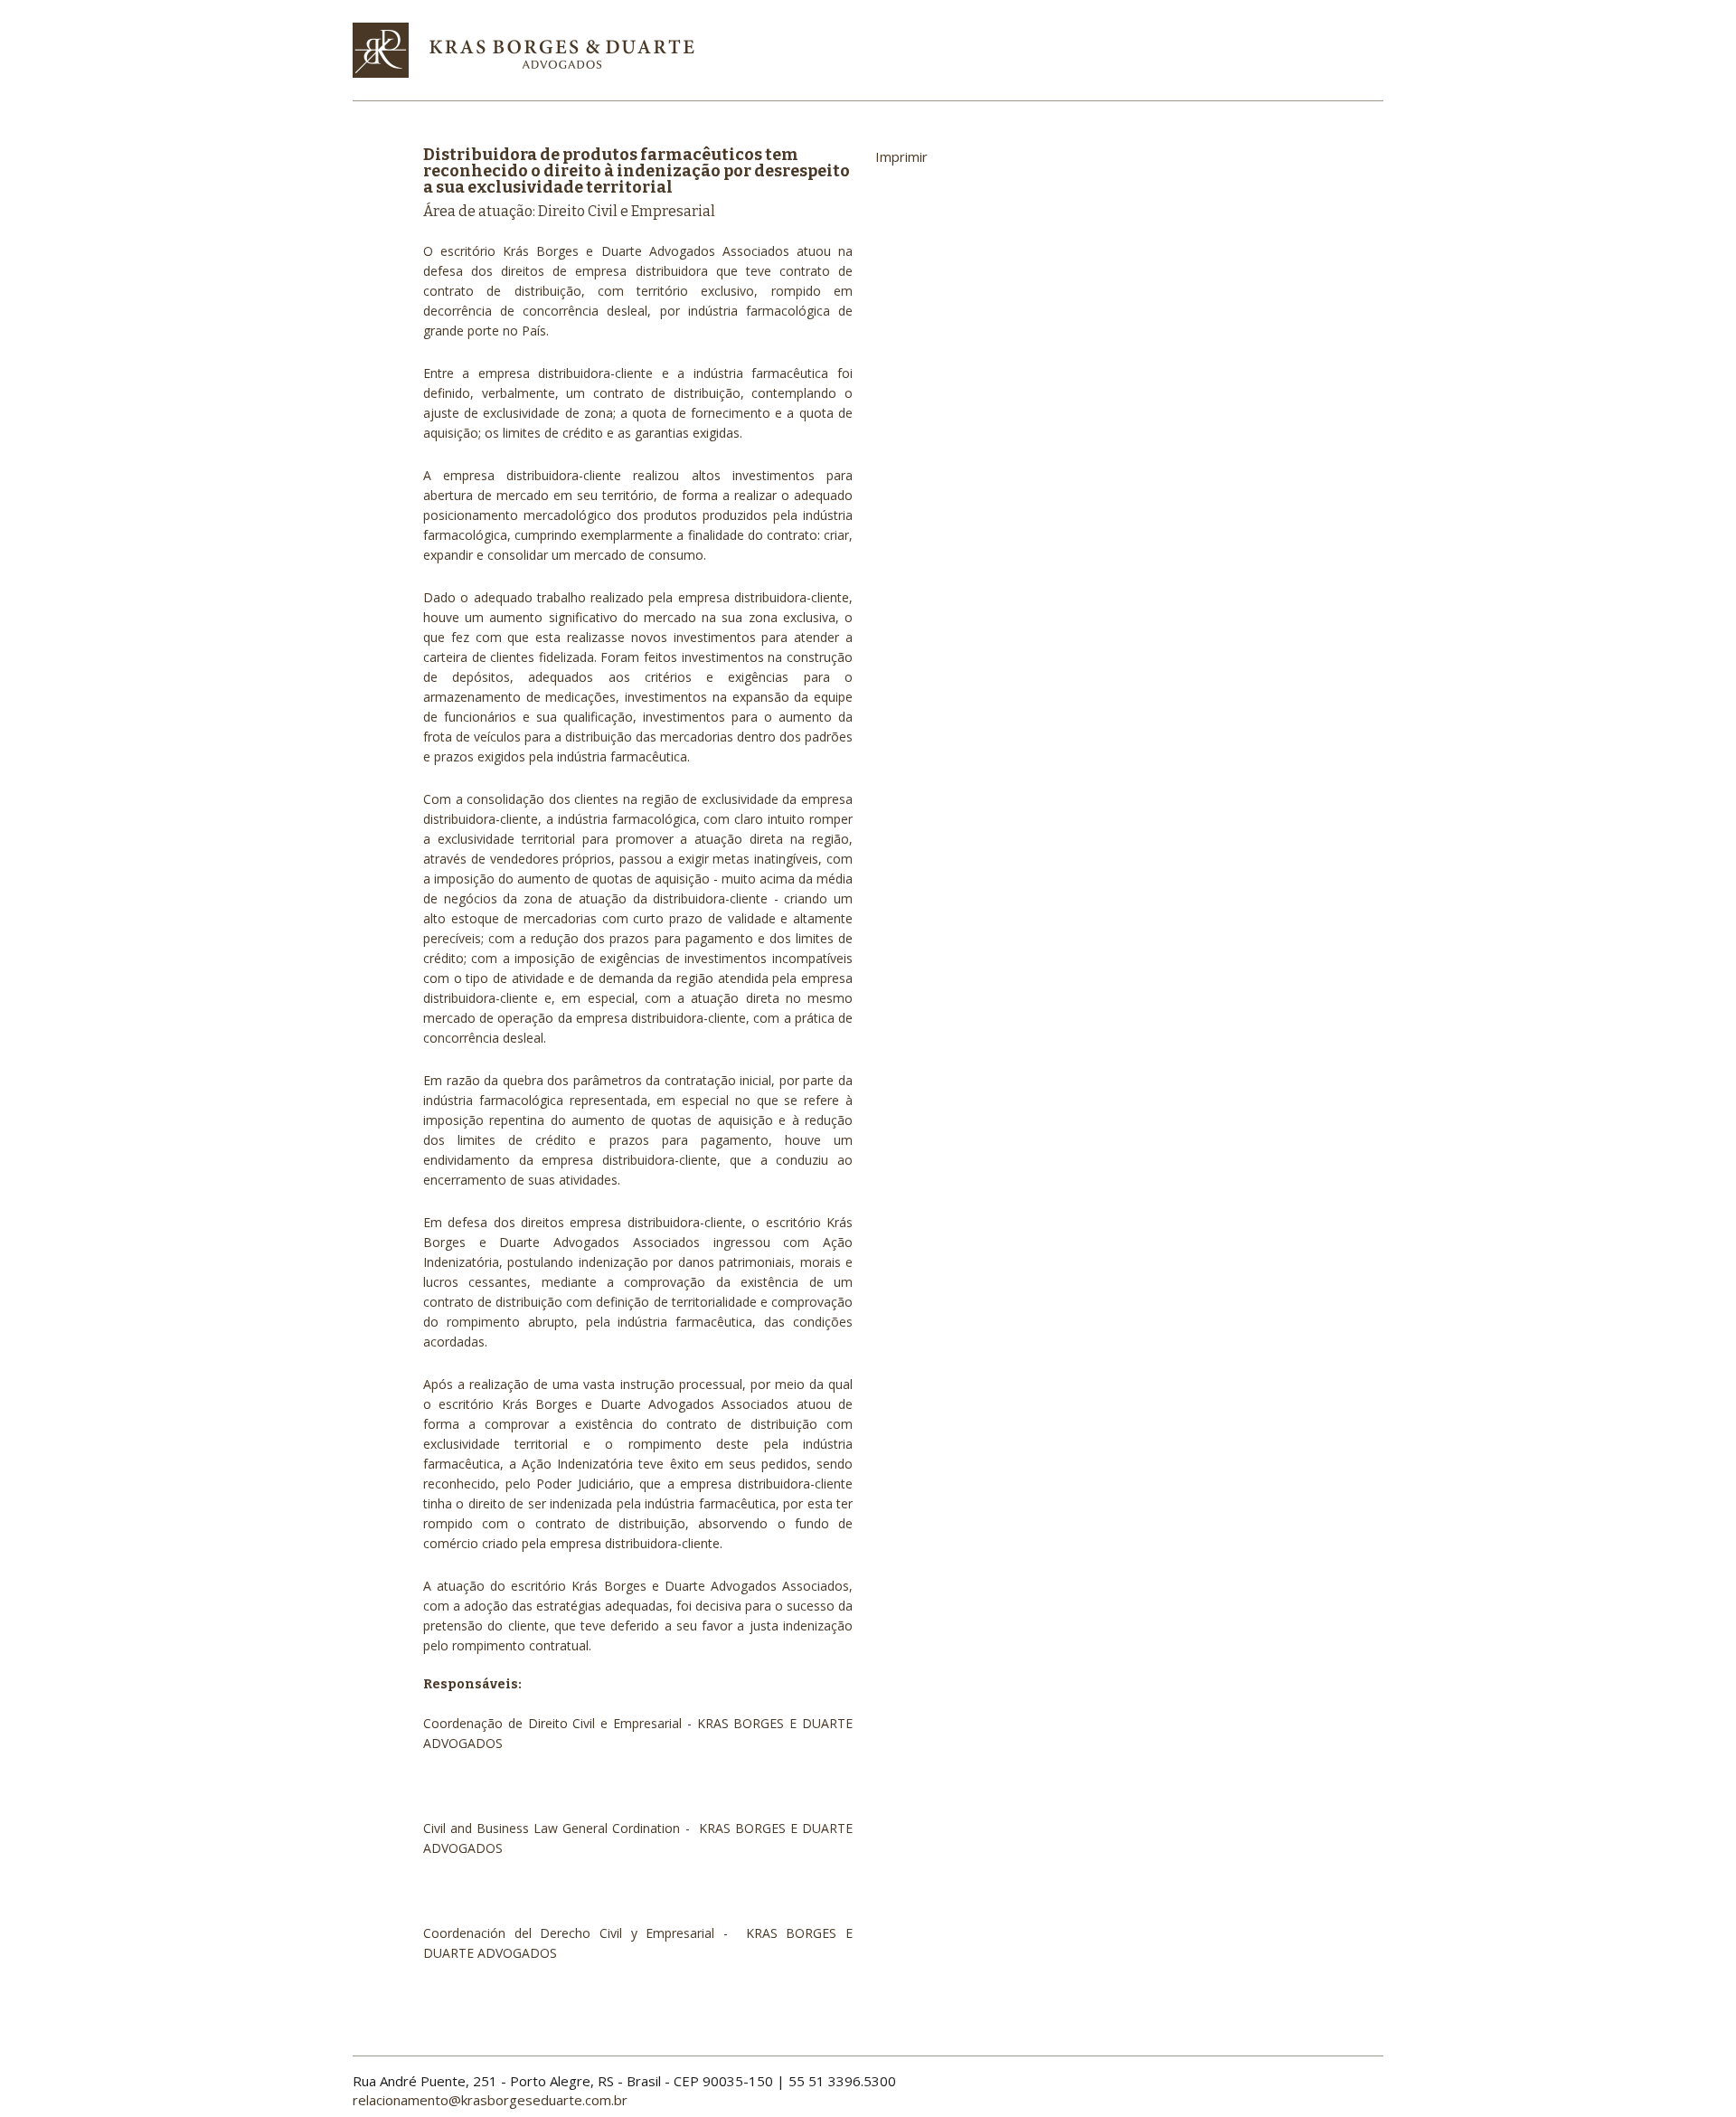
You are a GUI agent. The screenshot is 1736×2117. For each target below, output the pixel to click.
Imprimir (901, 156)
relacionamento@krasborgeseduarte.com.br (490, 2100)
